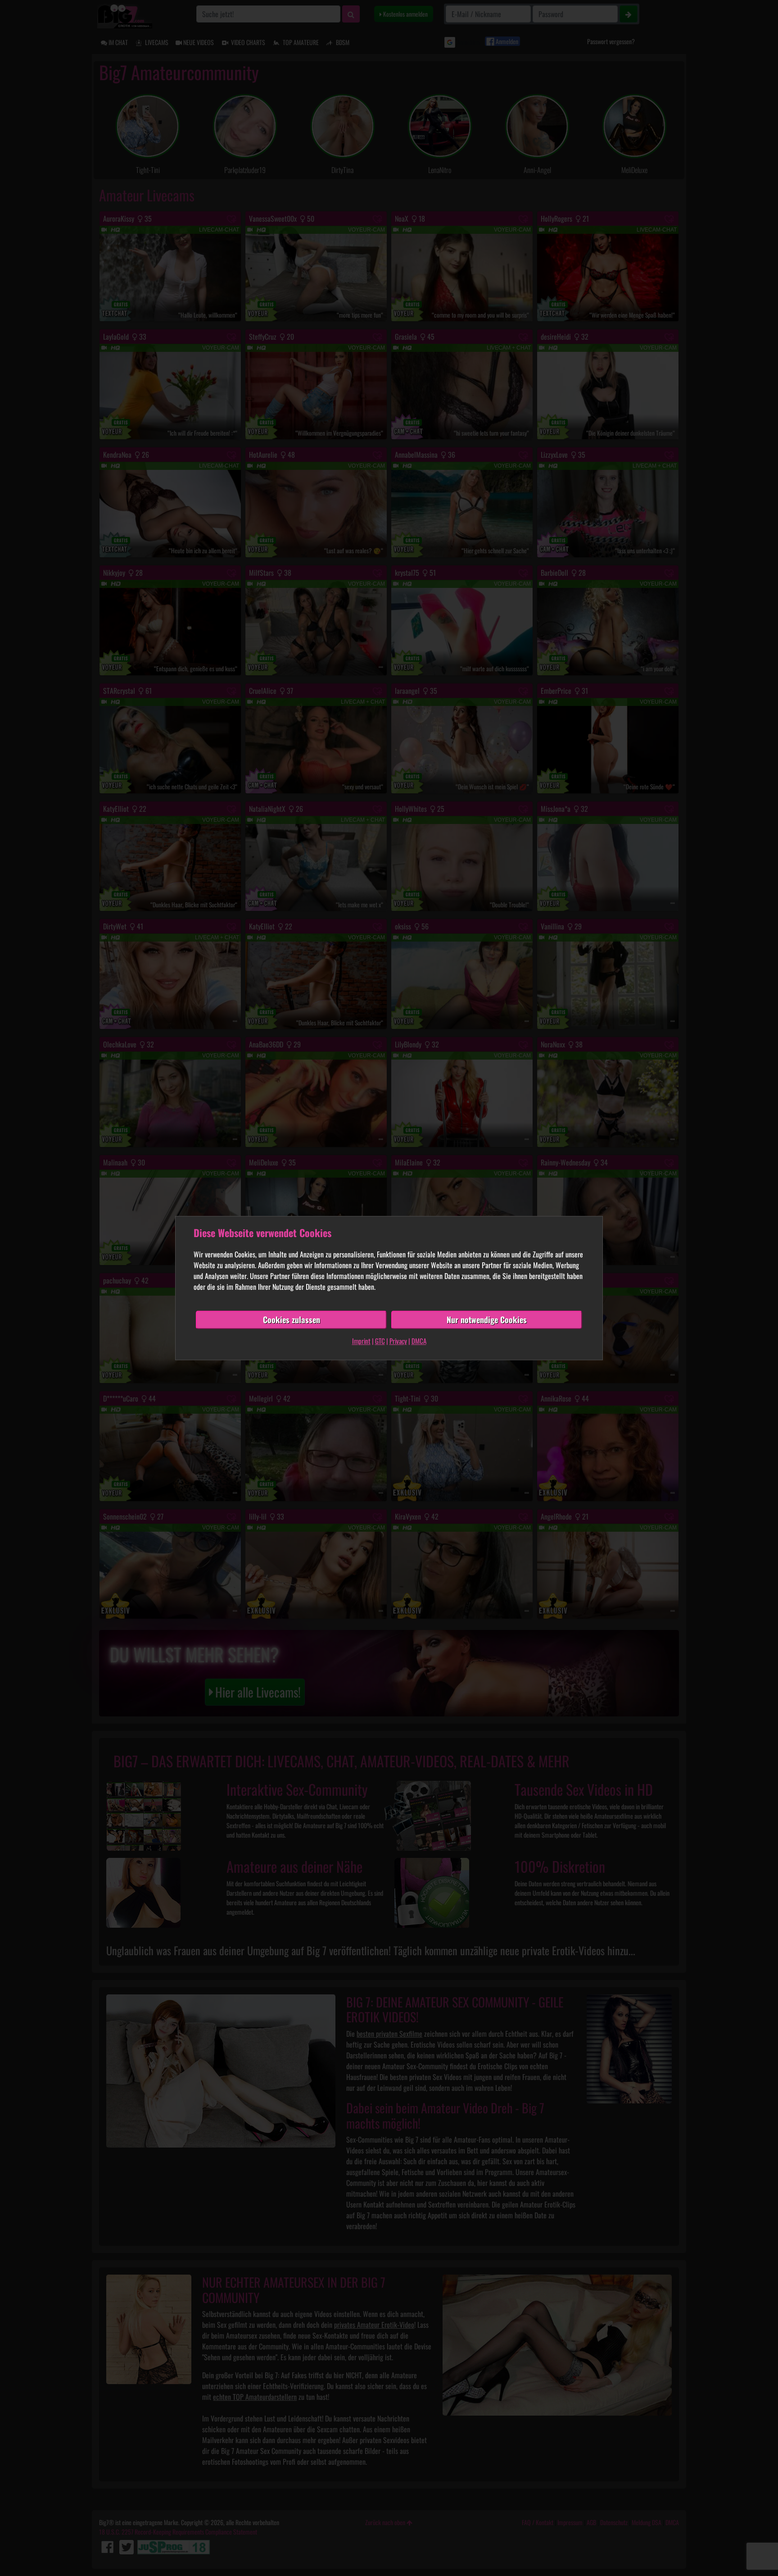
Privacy (398, 1341)
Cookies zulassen (292, 1320)
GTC (380, 1341)
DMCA (419, 1341)
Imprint (361, 1341)
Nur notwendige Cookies (487, 1320)
